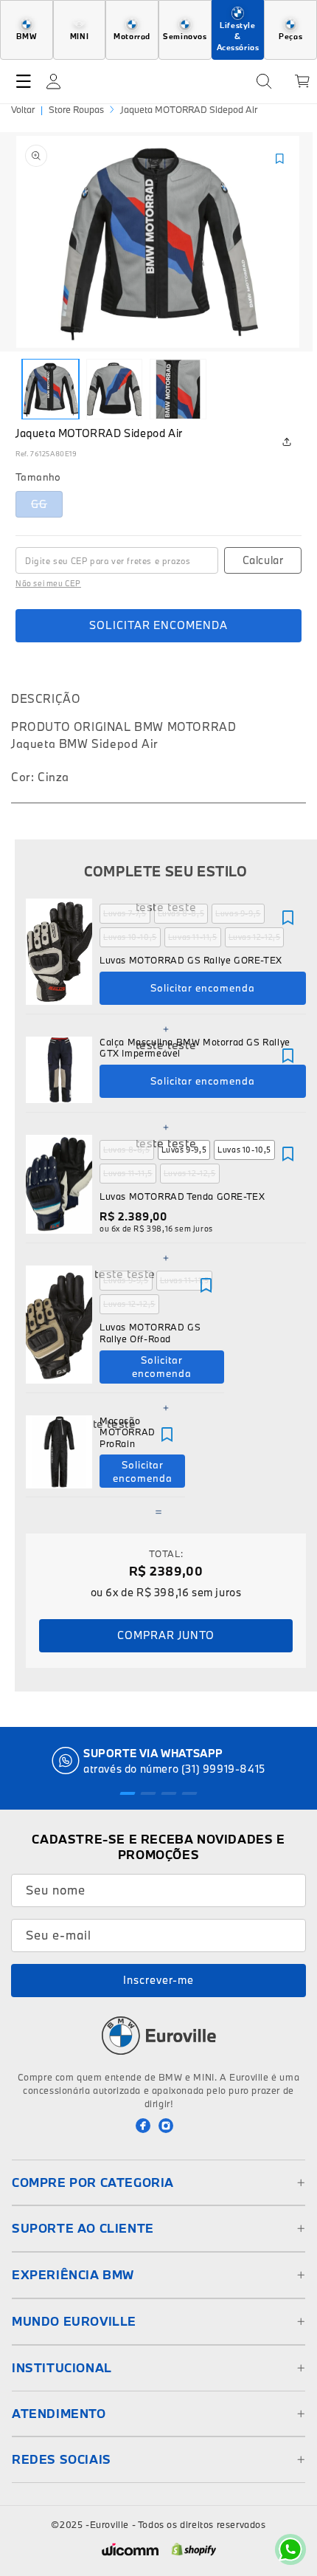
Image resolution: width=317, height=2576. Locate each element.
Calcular (263, 560)
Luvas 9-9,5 (238, 913)
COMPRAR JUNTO (166, 1635)
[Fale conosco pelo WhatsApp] (290, 2549)
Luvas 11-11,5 (193, 937)
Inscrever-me (158, 1980)
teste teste (166, 907)
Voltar (23, 109)
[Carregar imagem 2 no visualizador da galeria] (115, 389)
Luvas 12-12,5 (255, 937)
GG (47, 507)
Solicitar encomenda (158, 625)
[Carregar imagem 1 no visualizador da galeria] (50, 389)
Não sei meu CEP (48, 583)
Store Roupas (76, 109)
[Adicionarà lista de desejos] (288, 917)
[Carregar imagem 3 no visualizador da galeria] (178, 389)
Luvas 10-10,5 (130, 937)
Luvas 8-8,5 (181, 913)
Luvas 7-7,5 (125, 913)
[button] (24, 81)
